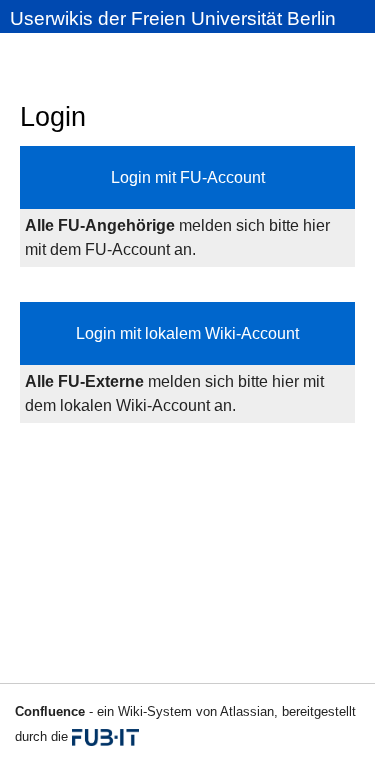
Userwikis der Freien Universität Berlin (173, 18)
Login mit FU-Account (188, 177)
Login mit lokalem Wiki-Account (187, 333)
